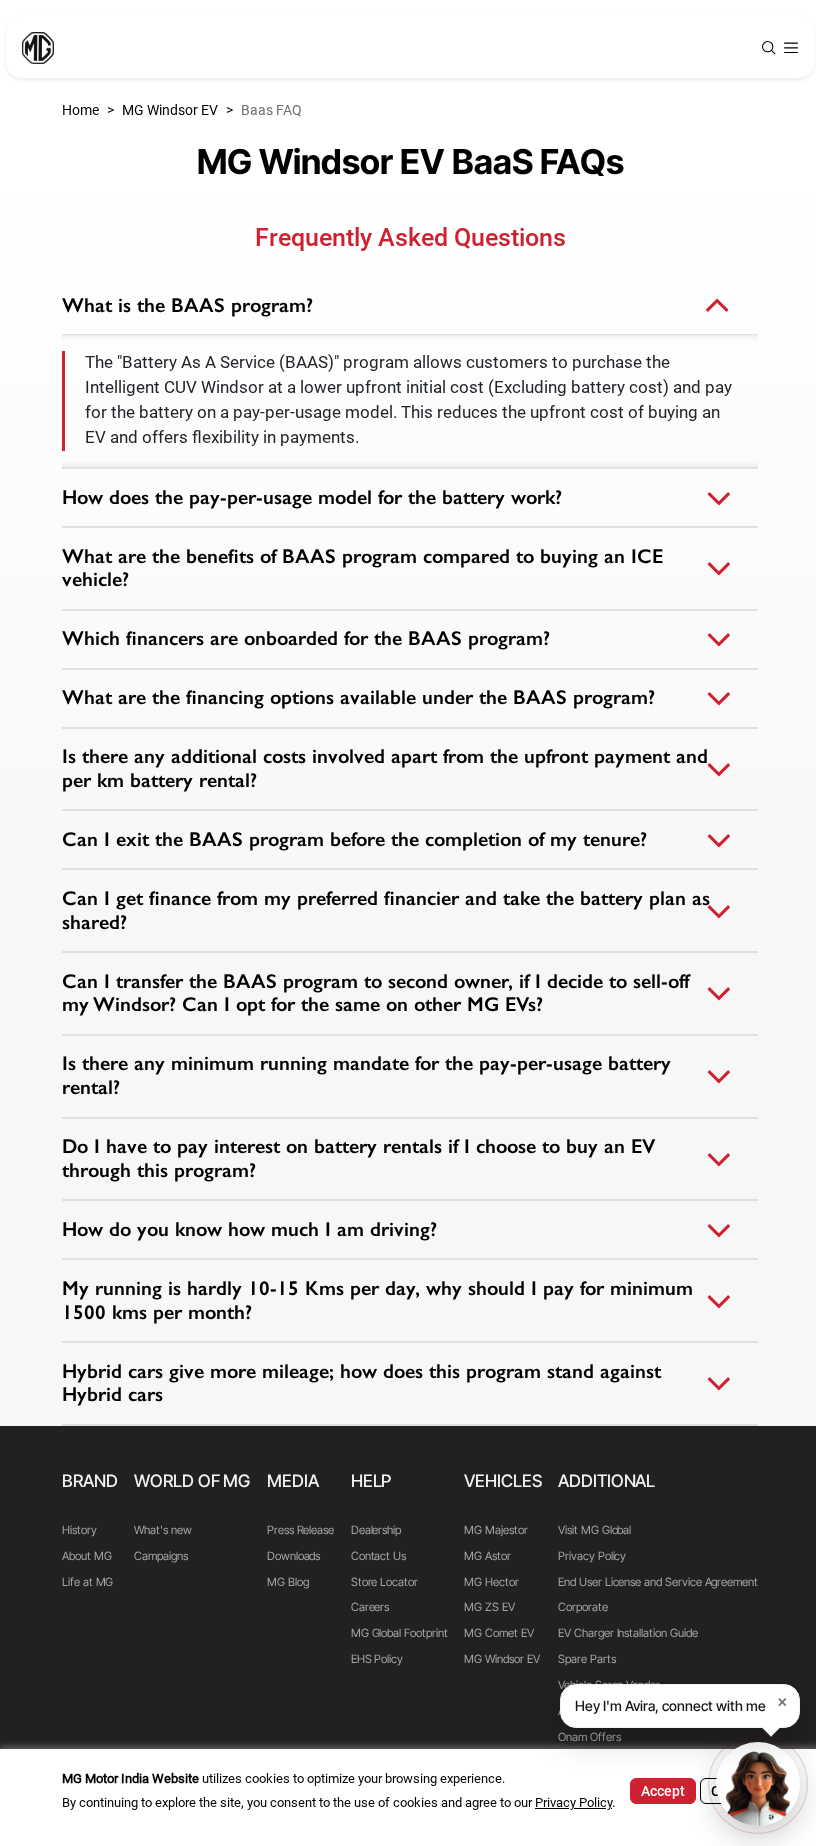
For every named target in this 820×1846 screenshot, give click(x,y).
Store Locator (384, 1582)
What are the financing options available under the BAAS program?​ (358, 697)
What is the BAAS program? (187, 305)
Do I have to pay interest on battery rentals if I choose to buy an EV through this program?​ (358, 1158)
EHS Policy (377, 1659)
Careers (370, 1607)
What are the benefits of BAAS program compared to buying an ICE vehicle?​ (362, 568)
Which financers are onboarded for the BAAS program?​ (306, 638)
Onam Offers (589, 1737)
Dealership (376, 1530)
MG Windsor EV (170, 110)
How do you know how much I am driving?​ (249, 1229)
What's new (162, 1530)
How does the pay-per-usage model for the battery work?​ (312, 497)
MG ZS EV (489, 1607)
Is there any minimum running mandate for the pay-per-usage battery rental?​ (366, 1075)
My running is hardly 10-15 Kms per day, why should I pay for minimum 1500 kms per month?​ (377, 1300)
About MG (87, 1556)
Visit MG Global (594, 1530)
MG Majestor (495, 1530)
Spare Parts (586, 1659)
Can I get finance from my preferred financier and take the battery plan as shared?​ (386, 910)
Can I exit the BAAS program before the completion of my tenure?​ (354, 839)
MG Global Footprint (399, 1633)
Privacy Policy (592, 1556)
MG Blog (288, 1582)
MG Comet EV (498, 1633)
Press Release (300, 1530)
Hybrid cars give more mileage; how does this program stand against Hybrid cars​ (361, 1383)
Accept (663, 1791)
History (79, 1530)
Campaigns (160, 1556)
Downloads (293, 1556)
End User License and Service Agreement (658, 1582)
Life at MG (87, 1582)
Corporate (582, 1607)
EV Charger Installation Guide (627, 1633)
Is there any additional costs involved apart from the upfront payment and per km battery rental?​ (385, 768)
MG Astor (487, 1556)
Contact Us (378, 1556)
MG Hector (491, 1582)
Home (80, 110)
